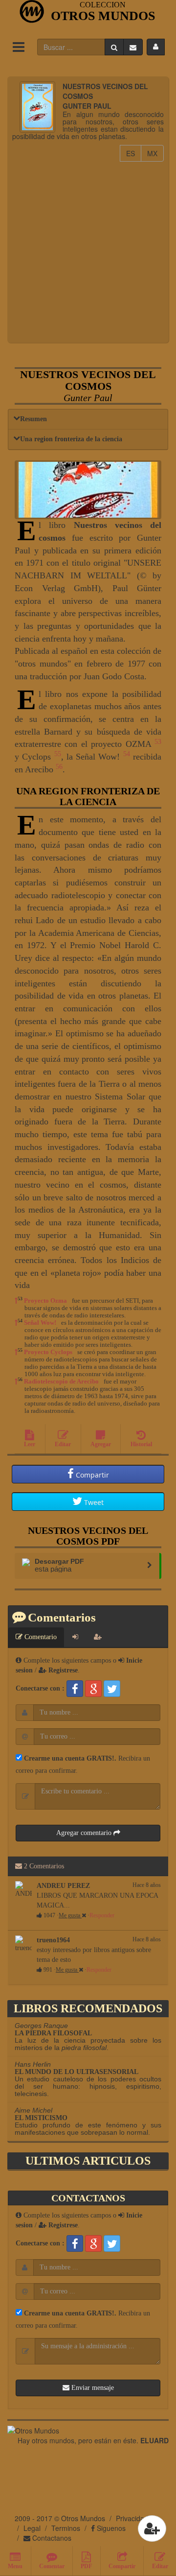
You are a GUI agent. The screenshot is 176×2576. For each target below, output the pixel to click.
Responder (102, 1915)
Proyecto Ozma (45, 1300)
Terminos (66, 2528)
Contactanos (51, 2538)
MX (155, 153)
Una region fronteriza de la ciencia (71, 439)
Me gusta (70, 1915)
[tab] (75, 1637)
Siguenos (110, 2528)
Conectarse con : (40, 1688)
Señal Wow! (40, 1323)
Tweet (94, 1502)
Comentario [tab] (40, 1637)
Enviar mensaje (92, 2388)
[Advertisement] (88, 250)
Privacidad (132, 2518)
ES (134, 153)
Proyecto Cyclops (48, 1352)
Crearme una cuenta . (69, 1758)
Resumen (33, 419)
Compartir (91, 1475)
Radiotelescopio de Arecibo (61, 1381)
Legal (32, 2528)
